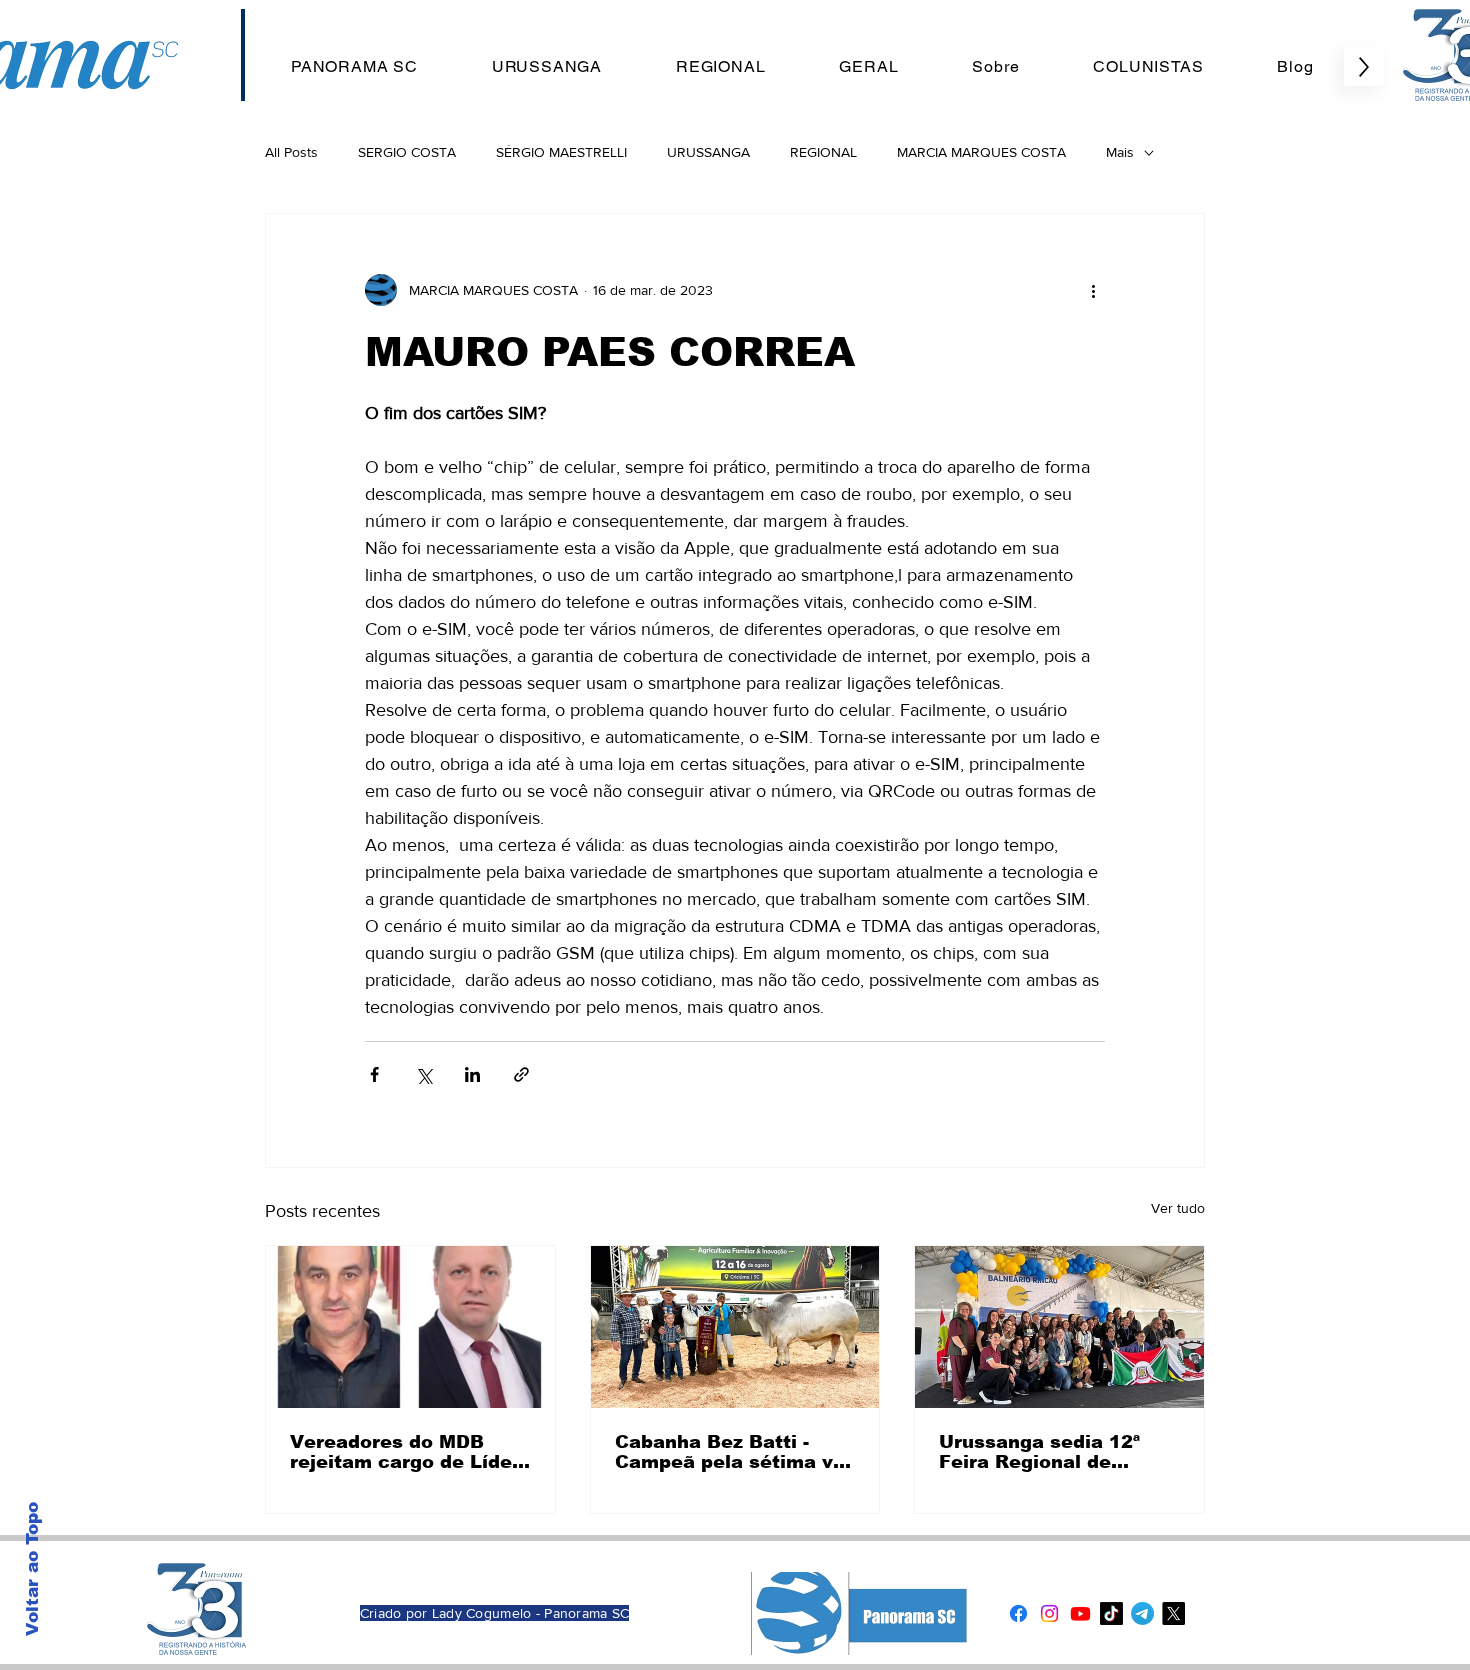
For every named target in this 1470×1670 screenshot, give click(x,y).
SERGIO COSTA (407, 152)
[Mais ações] (1093, 290)
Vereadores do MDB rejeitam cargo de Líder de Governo (405, 1452)
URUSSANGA (708, 152)
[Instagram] (1049, 1613)
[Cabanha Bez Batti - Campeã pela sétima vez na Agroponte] (735, 1327)
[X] (1173, 1613)
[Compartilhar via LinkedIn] (472, 1074)
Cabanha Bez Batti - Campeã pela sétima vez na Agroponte (735, 1452)
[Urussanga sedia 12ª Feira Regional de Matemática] (1059, 1327)
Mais (1120, 152)
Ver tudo (1178, 1208)
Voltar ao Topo (32, 1569)
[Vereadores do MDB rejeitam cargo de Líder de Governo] (410, 1327)
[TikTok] (1111, 1613)
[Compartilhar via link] (521, 1074)
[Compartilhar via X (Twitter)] (423, 1074)
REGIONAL (823, 152)
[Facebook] (1018, 1613)
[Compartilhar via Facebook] (374, 1074)
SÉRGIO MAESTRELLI (561, 152)
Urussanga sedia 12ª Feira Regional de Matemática (1039, 1452)
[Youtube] (1080, 1613)
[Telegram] (1142, 1613)
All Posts (291, 152)
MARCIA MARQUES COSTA (981, 152)
